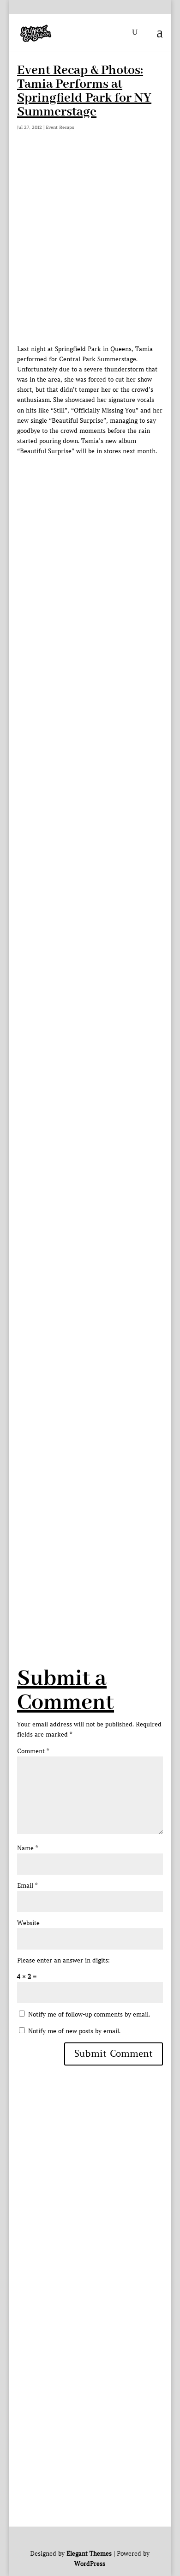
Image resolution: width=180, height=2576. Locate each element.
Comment (33, 1751)
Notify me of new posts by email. (74, 2031)
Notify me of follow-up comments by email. (89, 2014)
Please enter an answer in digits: (63, 1960)
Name (27, 1848)
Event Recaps (60, 127)
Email (27, 1886)
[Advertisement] (90, 249)
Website (28, 1923)
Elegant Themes (89, 2554)
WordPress (90, 2564)
